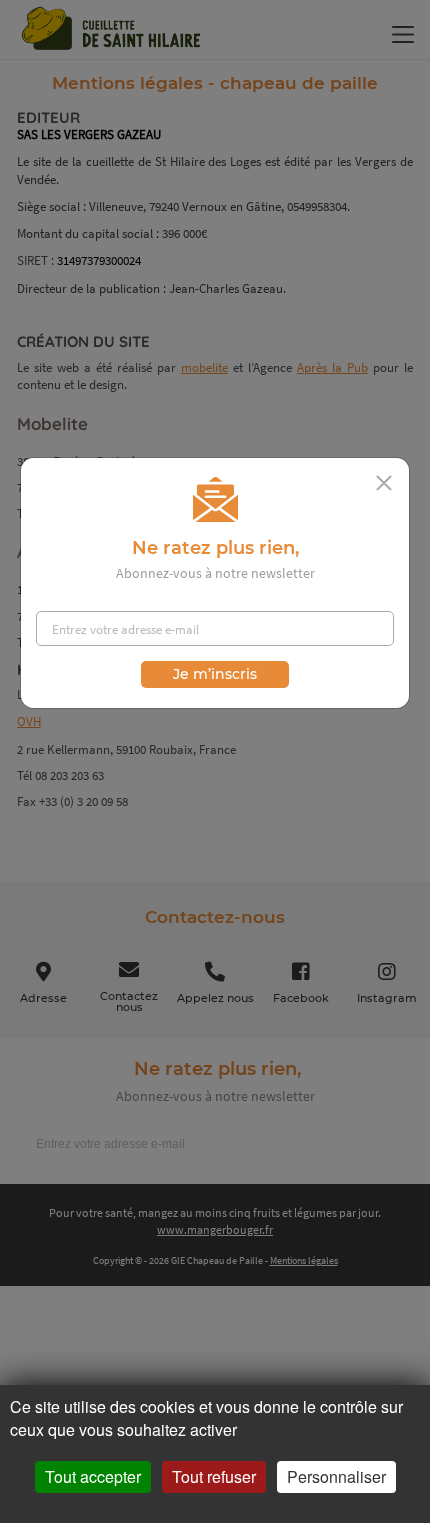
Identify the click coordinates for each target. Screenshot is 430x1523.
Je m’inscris (215, 674)
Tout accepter (93, 1476)
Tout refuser (214, 1476)
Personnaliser (336, 1476)
